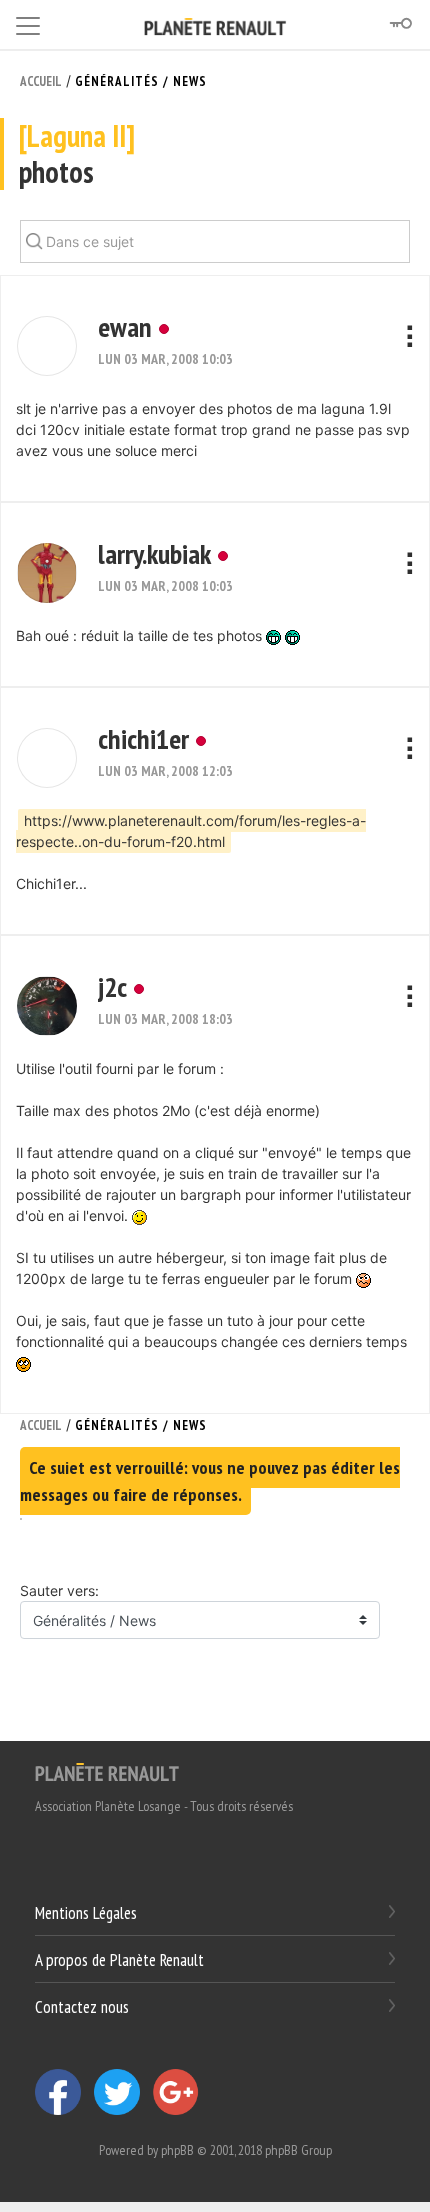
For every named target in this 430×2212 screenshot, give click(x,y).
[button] (47, 346)
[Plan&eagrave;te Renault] (107, 1771)
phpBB (177, 2150)
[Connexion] (400, 24)
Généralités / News (141, 81)
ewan (125, 326)
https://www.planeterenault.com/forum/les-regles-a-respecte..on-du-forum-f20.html (191, 831)
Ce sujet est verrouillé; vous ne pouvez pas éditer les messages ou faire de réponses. (210, 1481)
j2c (112, 986)
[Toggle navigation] (28, 22)
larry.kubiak (154, 553)
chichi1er (143, 738)
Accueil (41, 81)
